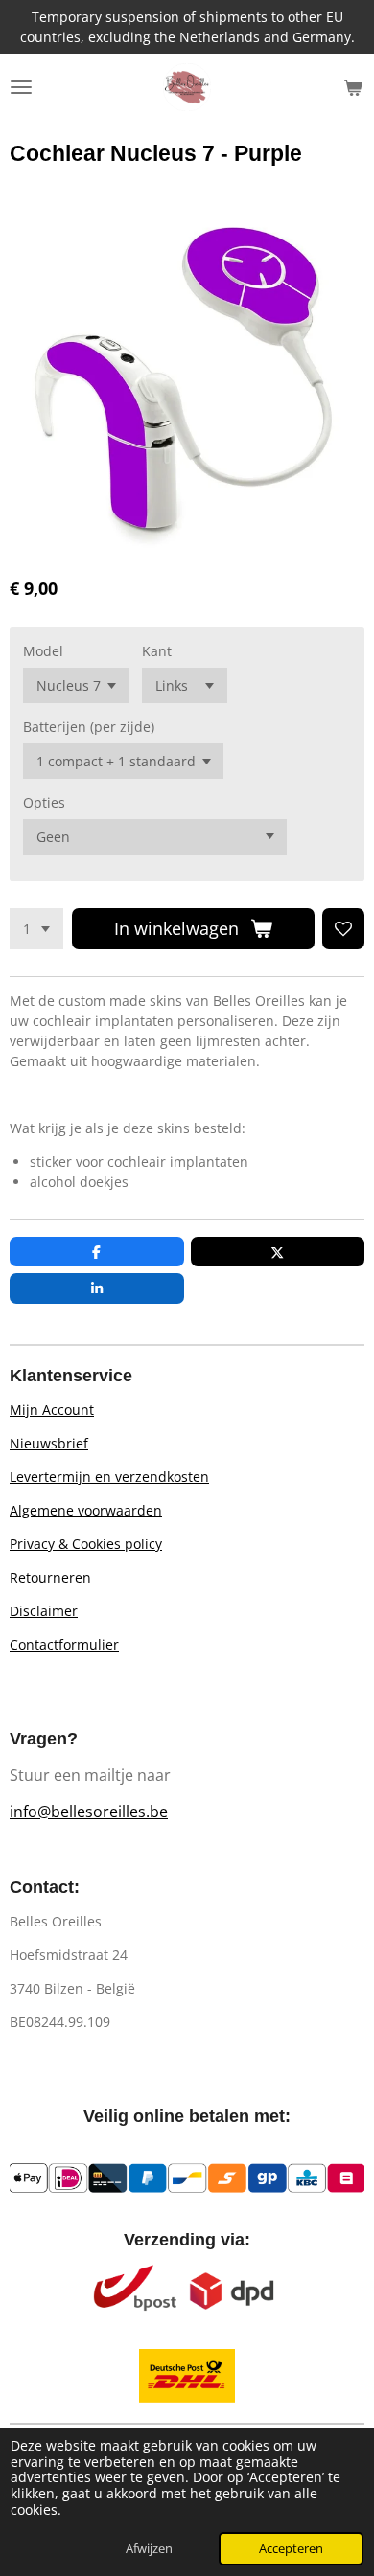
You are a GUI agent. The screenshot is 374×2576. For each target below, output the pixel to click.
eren (76, 1577)
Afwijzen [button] (149, 2549)
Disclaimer (44, 1611)
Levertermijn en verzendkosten (109, 1477)
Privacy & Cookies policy (86, 1544)
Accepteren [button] (291, 2549)
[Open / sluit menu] (21, 87)
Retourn (35, 1577)
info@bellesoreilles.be (89, 1812)
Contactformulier (64, 1644)
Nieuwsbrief (49, 1443)
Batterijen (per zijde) (89, 727)
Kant (157, 651)
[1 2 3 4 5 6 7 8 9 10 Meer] (36, 929)
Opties (44, 802)
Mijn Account (52, 1410)
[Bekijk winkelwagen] (353, 87)
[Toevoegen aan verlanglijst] (343, 929)
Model (43, 651)
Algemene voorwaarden (86, 1510)
